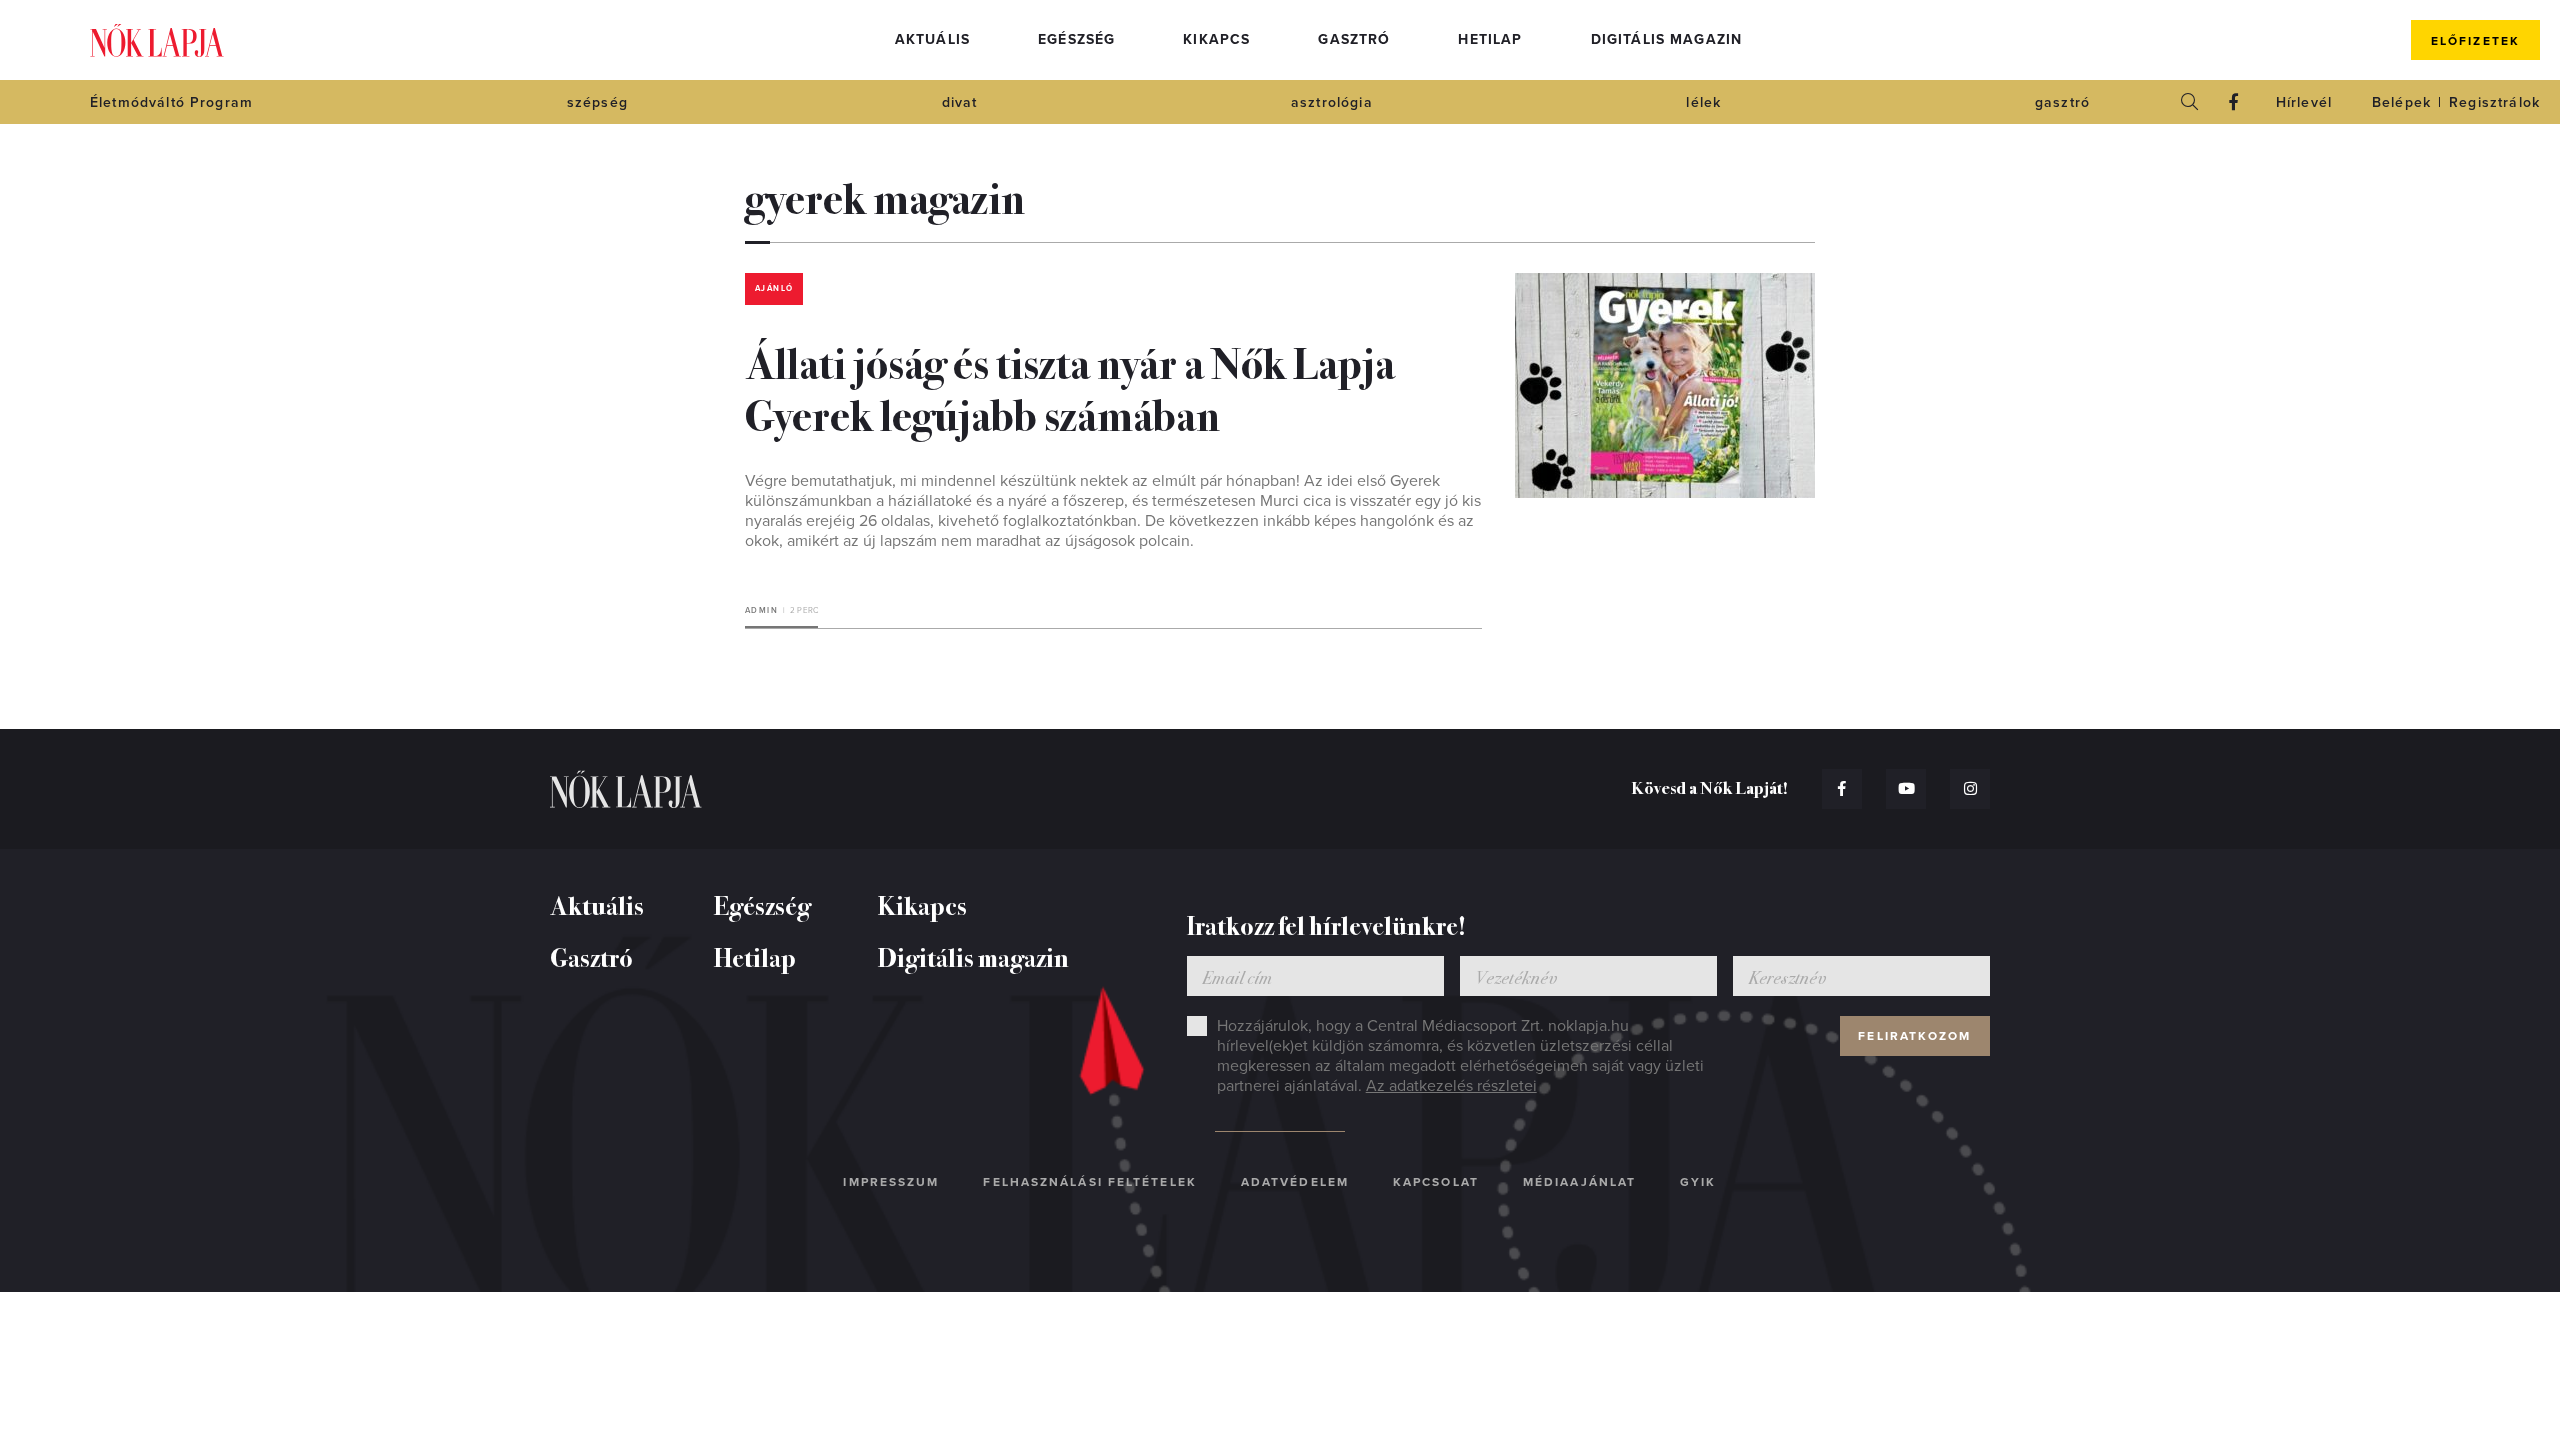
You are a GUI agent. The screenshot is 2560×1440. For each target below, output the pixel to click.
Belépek (2401, 102)
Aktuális (932, 39)
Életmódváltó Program (171, 102)
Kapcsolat (1436, 1182)
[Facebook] (2234, 102)
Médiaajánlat (1579, 1182)
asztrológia (1332, 102)
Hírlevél (2304, 102)
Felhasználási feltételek (1089, 1182)
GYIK (1698, 1182)
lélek (1703, 102)
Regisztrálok (2494, 102)
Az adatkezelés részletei (1451, 1086)
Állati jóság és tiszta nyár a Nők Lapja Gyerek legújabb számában (1070, 387)
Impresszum (891, 1182)
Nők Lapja (157, 40)
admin (761, 610)
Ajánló (774, 288)
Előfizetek (2475, 41)
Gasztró (1354, 39)
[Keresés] (2190, 102)
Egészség (1076, 39)
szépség (597, 102)
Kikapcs (1216, 39)
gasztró (2062, 102)
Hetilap (1490, 39)
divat (960, 102)
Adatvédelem (1295, 1182)
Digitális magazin (1667, 39)
